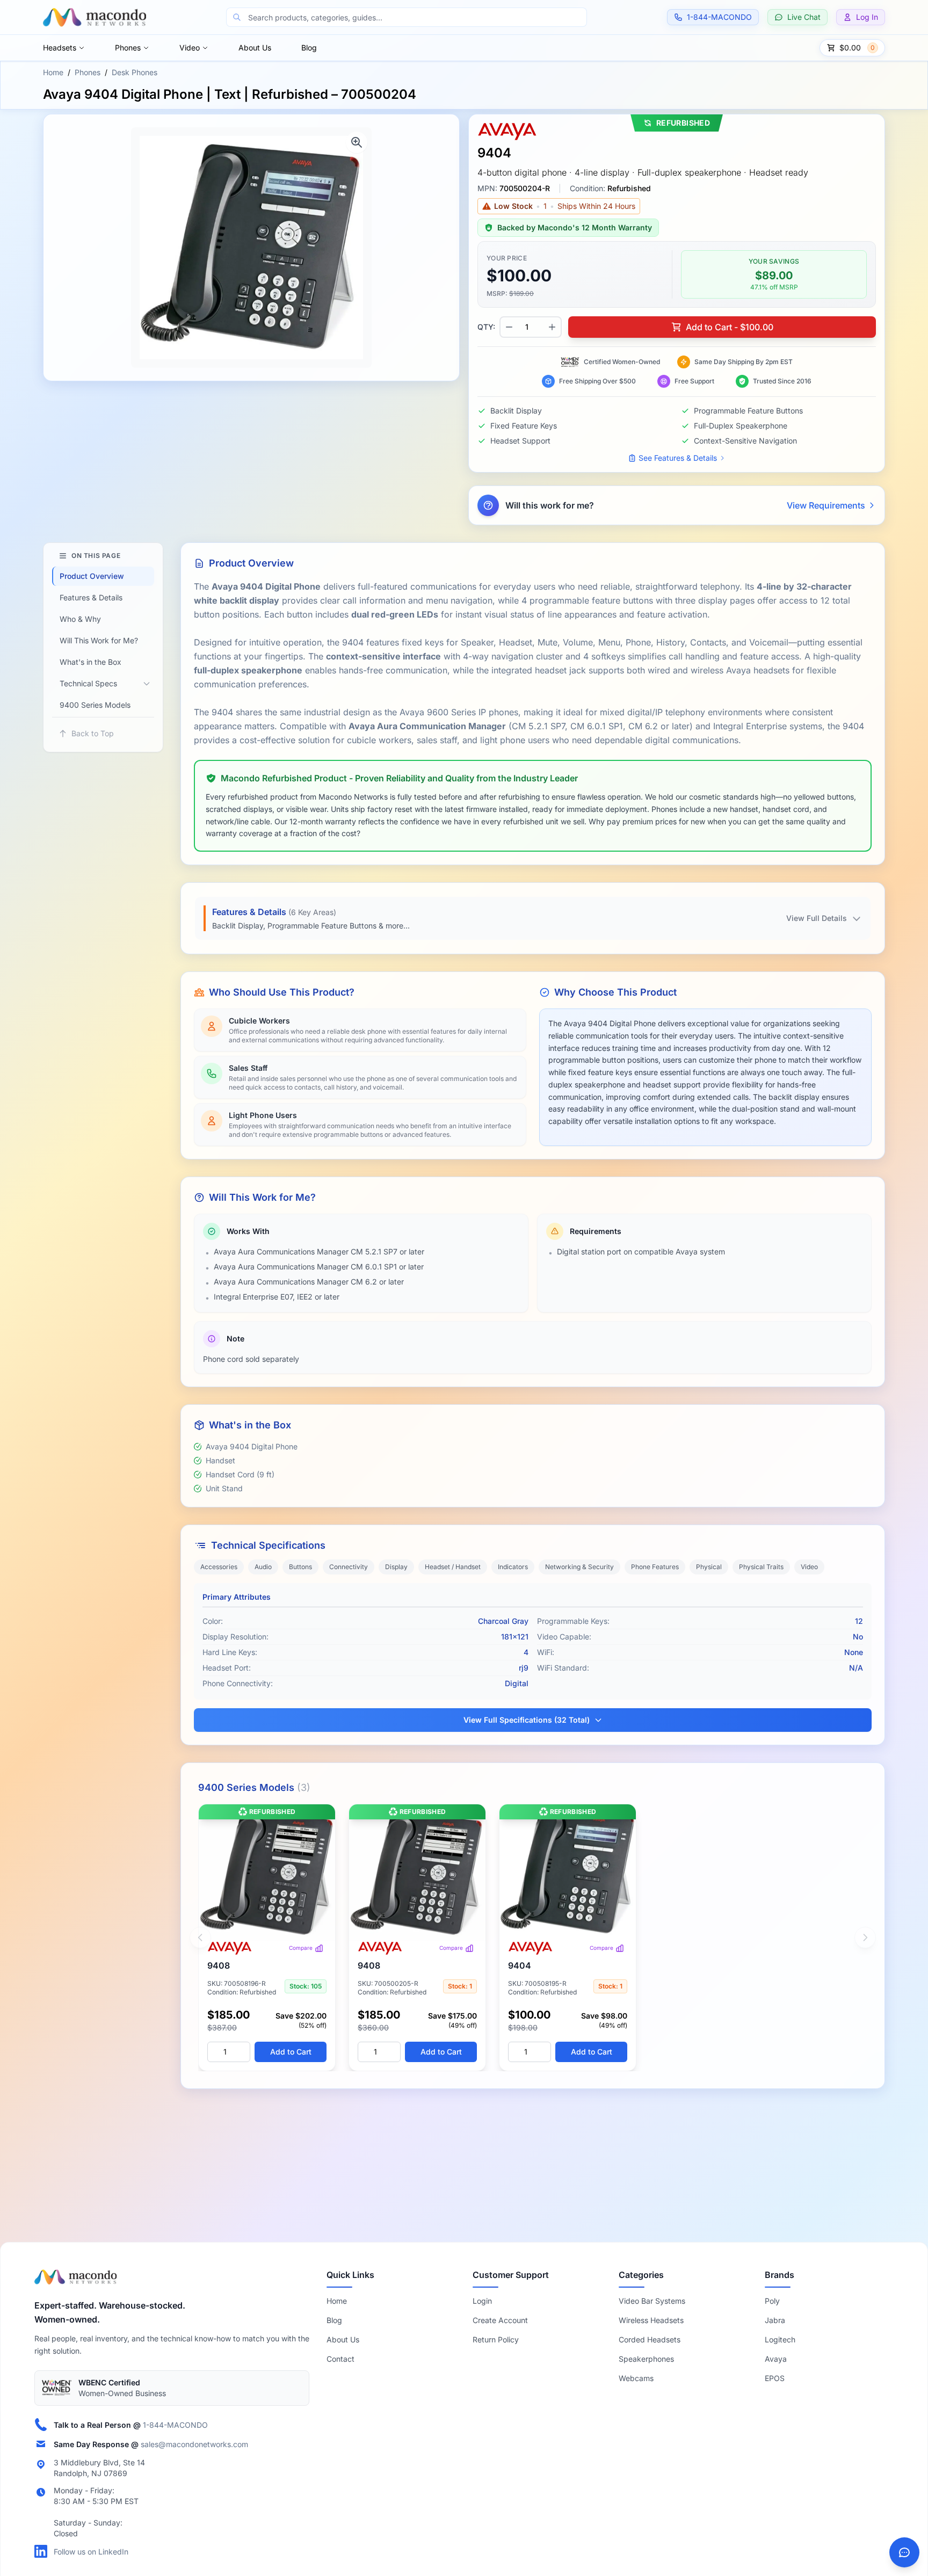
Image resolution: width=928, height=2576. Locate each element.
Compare (301, 1948)
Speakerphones (646, 2359)
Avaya (776, 2359)
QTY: (486, 327)
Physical (709, 1567)
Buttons (300, 1567)
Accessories (219, 1567)
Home (53, 72)
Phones (128, 48)
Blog (309, 48)
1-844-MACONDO (175, 2424)
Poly (772, 2301)
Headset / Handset (453, 1567)
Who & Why (80, 619)
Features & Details (91, 597)
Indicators (513, 1567)
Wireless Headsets (651, 2320)
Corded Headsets (650, 2339)
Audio (263, 1567)
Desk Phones (135, 72)
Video (190, 48)
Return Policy (496, 2339)
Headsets (60, 48)
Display (396, 1567)
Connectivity (349, 1567)
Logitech (780, 2339)
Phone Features (655, 1567)
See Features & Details (678, 458)
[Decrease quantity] (509, 327)
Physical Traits (761, 1567)
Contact (340, 2359)
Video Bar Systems (652, 2301)
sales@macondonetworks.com (194, 2444)
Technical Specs (88, 683)
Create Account (500, 2320)
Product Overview (92, 576)
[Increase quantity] (552, 327)
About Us (255, 48)
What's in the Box (90, 662)
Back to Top (93, 733)
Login (482, 2301)
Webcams (636, 2378)
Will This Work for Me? (99, 640)
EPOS (775, 2378)
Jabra (775, 2320)
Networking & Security (579, 1567)
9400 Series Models (95, 705)
